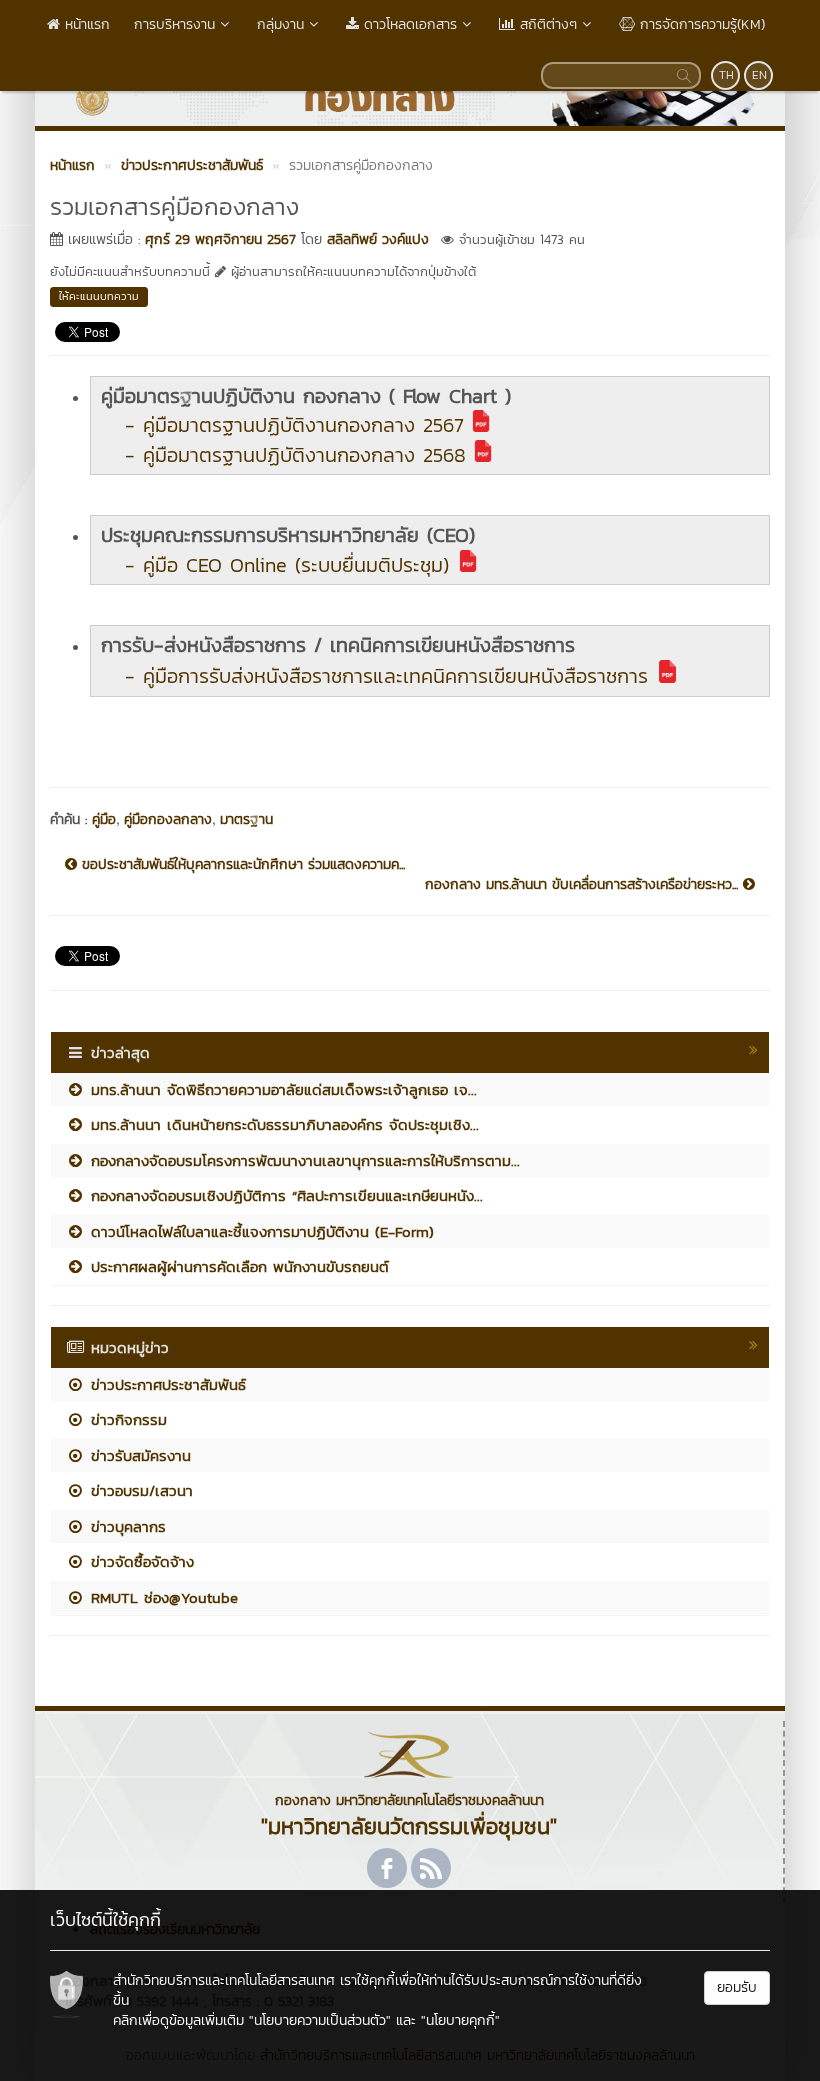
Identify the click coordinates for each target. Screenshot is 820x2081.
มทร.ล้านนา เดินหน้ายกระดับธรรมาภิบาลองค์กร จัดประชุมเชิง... (282, 1124)
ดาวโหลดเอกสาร (408, 24)
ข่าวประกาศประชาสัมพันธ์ (165, 1384)
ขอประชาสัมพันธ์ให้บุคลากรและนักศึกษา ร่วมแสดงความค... (241, 865)
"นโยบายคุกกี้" (460, 2020)
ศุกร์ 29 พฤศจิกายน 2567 (220, 239)
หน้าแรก (85, 24)
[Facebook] (387, 1868)
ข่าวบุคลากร (125, 1526)
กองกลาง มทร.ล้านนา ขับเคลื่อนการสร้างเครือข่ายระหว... (584, 885)
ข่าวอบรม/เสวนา (139, 1490)
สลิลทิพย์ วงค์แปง (378, 239)
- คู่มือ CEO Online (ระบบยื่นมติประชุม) (287, 565)
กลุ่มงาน (280, 24)
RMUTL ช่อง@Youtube (161, 1597)
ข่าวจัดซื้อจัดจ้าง (139, 1561)
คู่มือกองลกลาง (168, 819)
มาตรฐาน (246, 819)
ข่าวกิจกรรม (126, 1419)
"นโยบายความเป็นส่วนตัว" (320, 2020)
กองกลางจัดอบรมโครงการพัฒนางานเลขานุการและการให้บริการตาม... (302, 1160)
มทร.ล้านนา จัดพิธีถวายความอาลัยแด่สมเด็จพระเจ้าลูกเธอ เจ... (281, 1089)
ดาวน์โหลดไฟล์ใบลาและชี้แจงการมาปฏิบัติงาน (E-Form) (259, 1231)
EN (759, 75)
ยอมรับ (737, 1987)
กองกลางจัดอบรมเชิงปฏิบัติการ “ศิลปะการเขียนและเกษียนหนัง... (284, 1195)
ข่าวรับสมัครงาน (138, 1455)
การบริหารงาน (174, 24)
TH (726, 75)
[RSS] (431, 1868)
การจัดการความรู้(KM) (700, 24)
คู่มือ (104, 819)
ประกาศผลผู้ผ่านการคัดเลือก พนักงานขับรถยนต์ (237, 1266)
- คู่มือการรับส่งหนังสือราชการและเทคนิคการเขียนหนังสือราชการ (386, 676)
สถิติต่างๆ (546, 24)
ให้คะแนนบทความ (99, 296)
